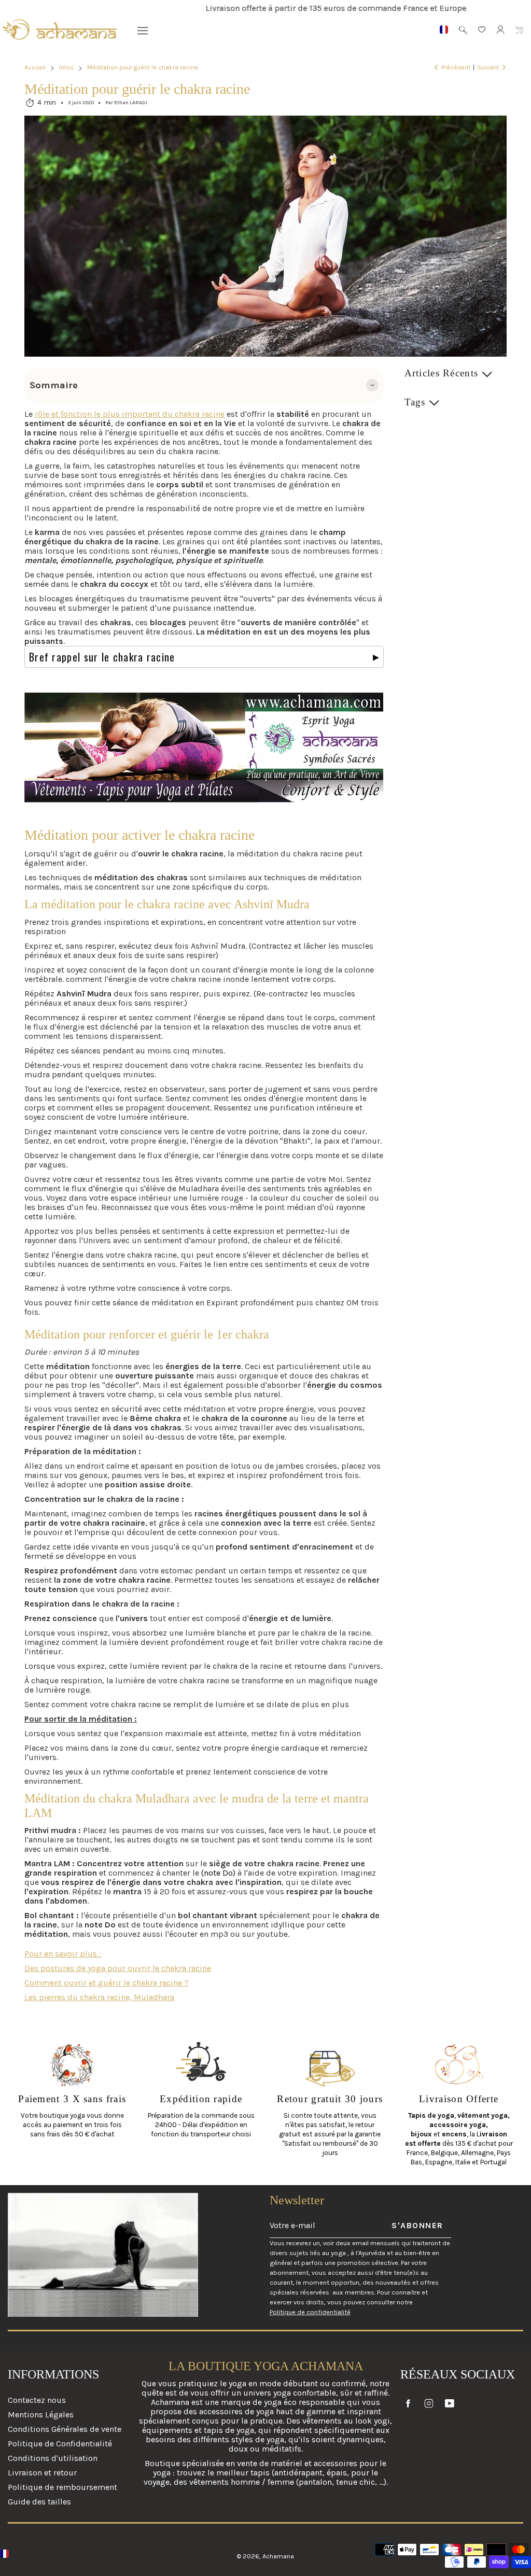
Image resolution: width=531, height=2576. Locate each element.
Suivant (488, 67)
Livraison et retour (42, 2473)
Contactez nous (37, 2400)
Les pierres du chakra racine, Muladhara (99, 1997)
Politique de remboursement (62, 2487)
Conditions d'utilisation (53, 2458)
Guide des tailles (39, 2502)
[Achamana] (60, 30)
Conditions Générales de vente (65, 2429)
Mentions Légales (41, 2415)
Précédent (456, 67)
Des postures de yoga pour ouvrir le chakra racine (118, 1968)
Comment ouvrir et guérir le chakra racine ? (107, 1983)
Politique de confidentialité (310, 2312)
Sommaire (54, 385)
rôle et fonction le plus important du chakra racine (130, 414)
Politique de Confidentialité (60, 2444)
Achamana (278, 2556)
